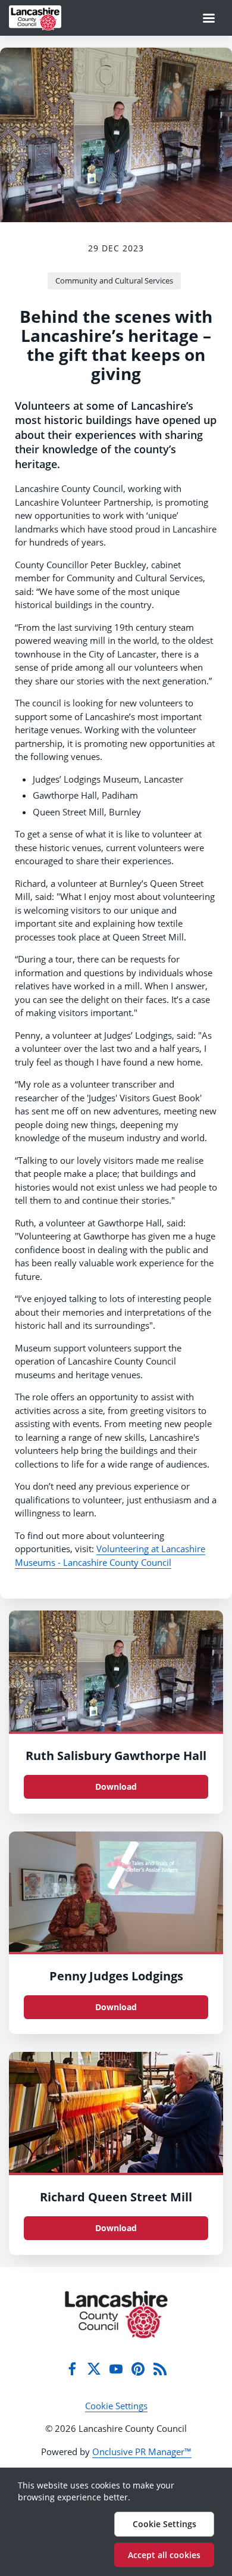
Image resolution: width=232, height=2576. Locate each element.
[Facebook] (72, 2369)
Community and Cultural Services (114, 281)
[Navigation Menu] (209, 18)
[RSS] (160, 2369)
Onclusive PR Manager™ (142, 2452)
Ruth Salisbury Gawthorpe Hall (116, 1756)
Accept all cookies (164, 2555)
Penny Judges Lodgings (116, 1976)
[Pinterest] (138, 2369)
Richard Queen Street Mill (116, 2197)
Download (116, 1787)
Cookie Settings (116, 2406)
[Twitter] (94, 2369)
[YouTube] (116, 2369)
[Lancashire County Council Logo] (116, 2315)
